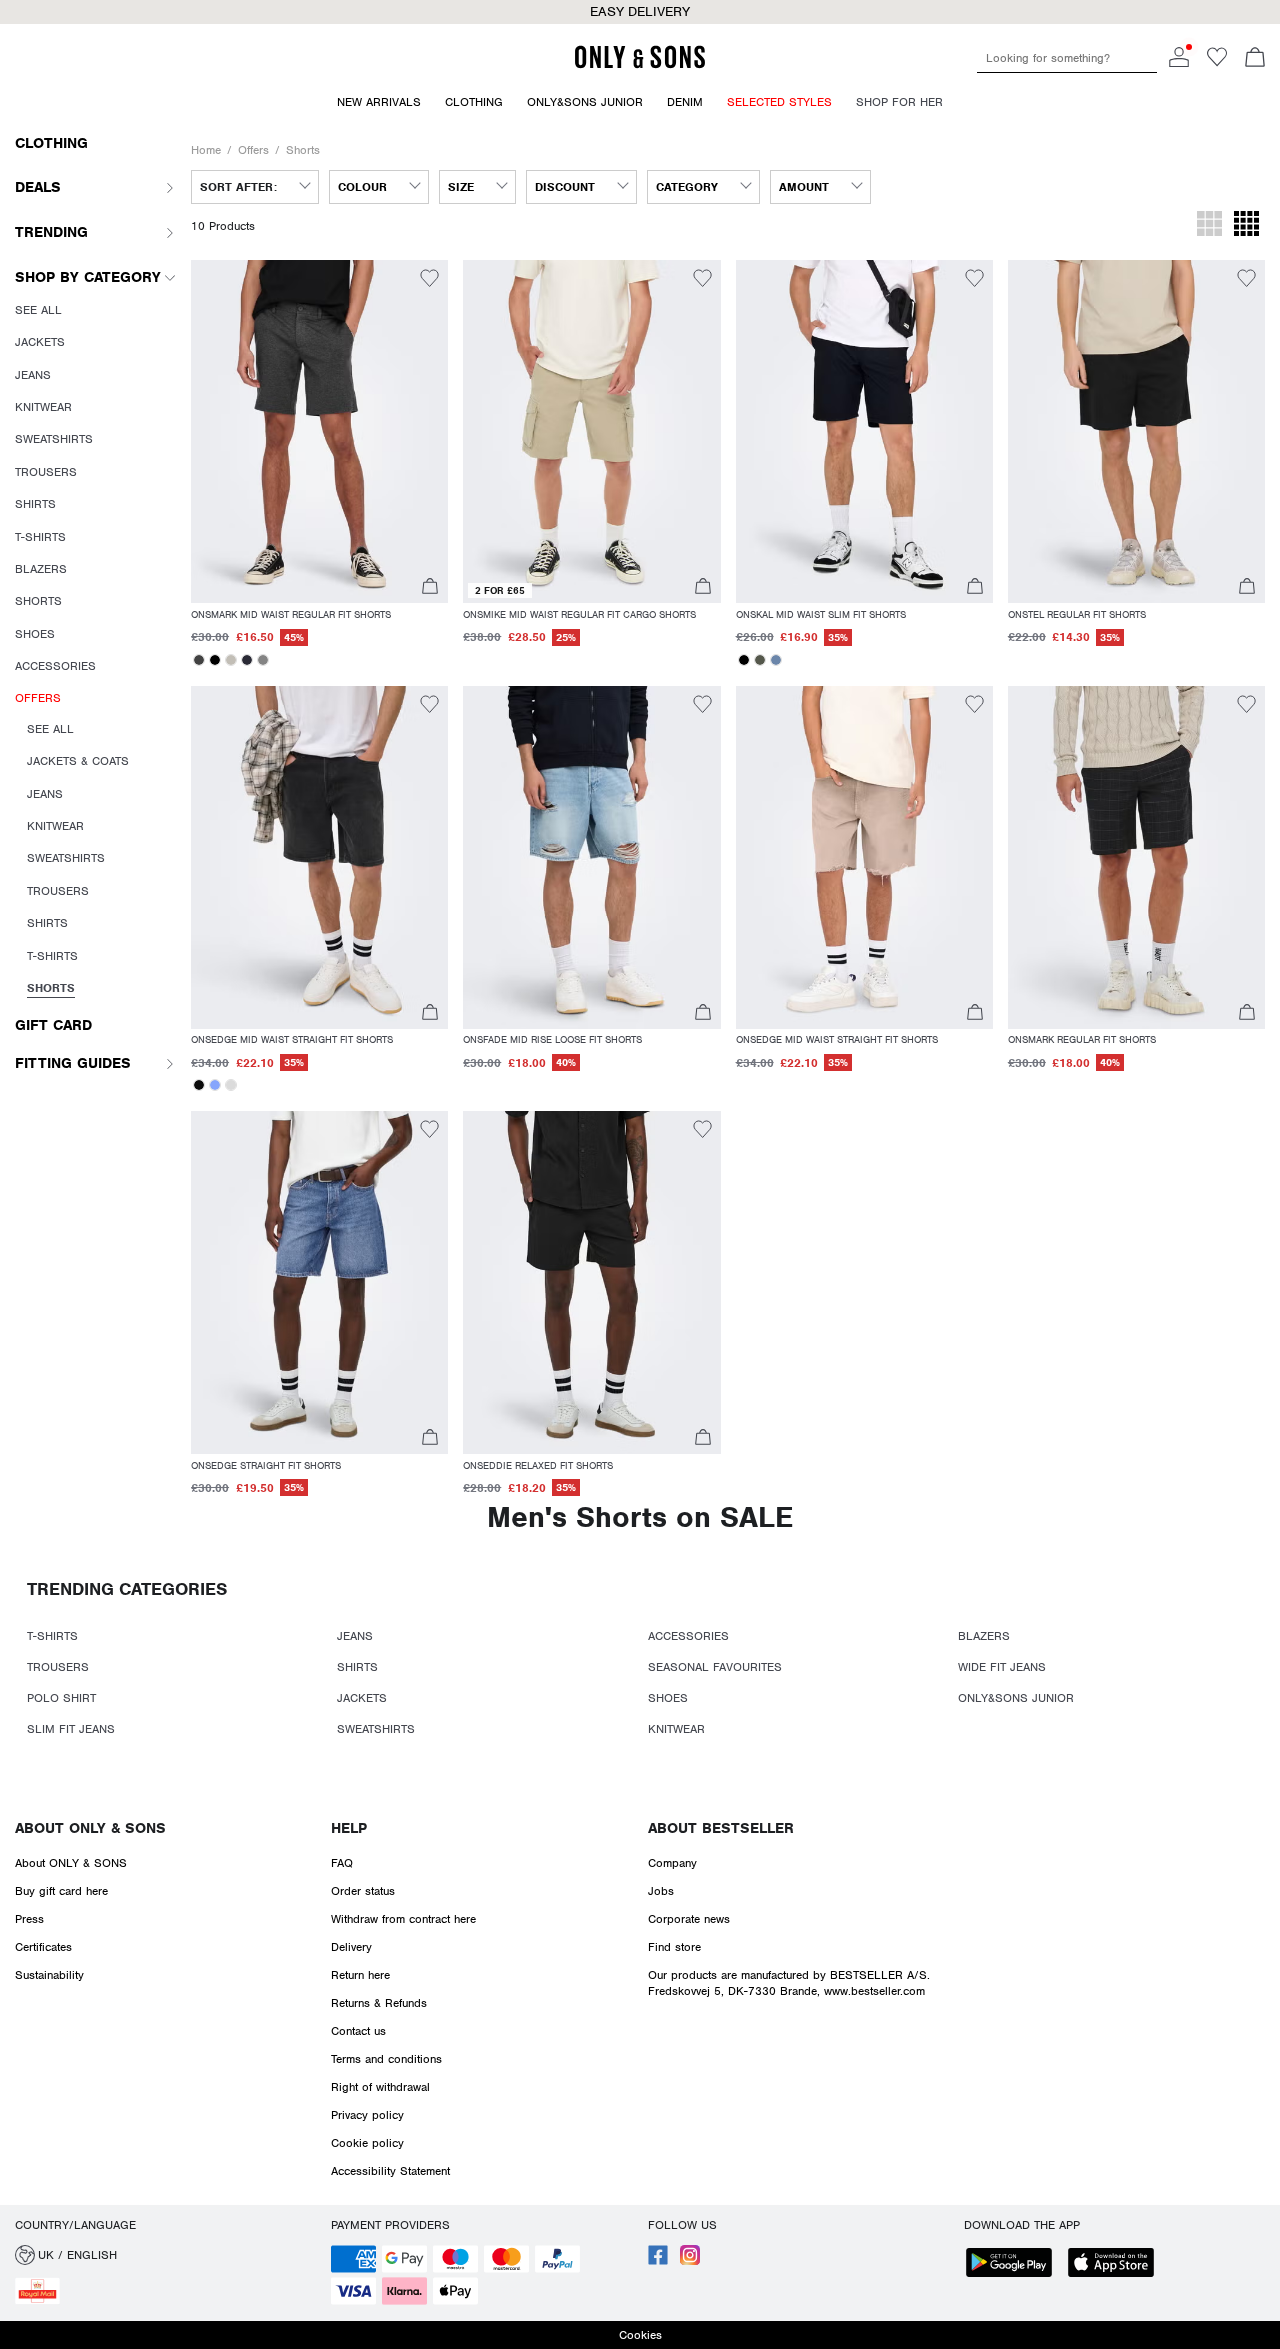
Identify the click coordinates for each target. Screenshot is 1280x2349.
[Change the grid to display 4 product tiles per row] (1246, 226)
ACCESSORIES (688, 1636)
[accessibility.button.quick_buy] (430, 588)
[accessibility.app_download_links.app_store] (1117, 2264)
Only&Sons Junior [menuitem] (585, 102)
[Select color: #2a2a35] (247, 660)
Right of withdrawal (380, 2087)
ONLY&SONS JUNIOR (1016, 1698)
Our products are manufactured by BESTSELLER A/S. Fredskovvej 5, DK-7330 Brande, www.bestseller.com (789, 1983)
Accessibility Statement (390, 2171)
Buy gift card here (61, 1891)
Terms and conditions (386, 2059)
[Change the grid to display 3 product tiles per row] (1209, 226)
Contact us (358, 2031)
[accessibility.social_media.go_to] (658, 2261)
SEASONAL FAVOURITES (715, 1667)
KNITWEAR (676, 1729)
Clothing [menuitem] (474, 102)
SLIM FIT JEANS (71, 1729)
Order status (363, 1891)
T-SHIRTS (52, 1636)
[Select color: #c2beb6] (231, 660)
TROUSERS (58, 1667)
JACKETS (362, 1698)
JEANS (355, 1636)
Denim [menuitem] (685, 102)
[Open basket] (1255, 59)
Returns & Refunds (379, 2003)
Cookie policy (367, 2143)
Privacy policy (367, 2115)
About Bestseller (721, 1828)
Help (349, 1828)
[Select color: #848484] (263, 660)
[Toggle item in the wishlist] (429, 281)
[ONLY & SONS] (640, 65)
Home (206, 150)
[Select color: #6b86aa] (776, 660)
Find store (674, 1947)
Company (672, 1863)
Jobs (661, 1891)
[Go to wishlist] (1217, 63)
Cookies (640, 2335)
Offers (253, 150)
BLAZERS (984, 1636)
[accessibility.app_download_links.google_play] (1015, 2264)
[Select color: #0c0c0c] (199, 1085)
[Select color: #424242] (199, 660)
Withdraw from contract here (403, 1919)
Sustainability (49, 1975)
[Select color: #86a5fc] (215, 1085)
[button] (319, 431)
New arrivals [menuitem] (379, 102)
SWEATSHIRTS (376, 1729)
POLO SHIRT (61, 1698)
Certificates (43, 1947)
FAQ (342, 1863)
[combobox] (255, 187)
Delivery (351, 1947)
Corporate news (689, 1919)
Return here (360, 1975)
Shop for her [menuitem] (899, 102)
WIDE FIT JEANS (1002, 1667)
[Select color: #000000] (215, 660)
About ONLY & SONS (90, 1828)
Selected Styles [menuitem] (779, 102)
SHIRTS (357, 1667)
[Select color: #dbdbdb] (231, 1085)
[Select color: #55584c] (760, 660)
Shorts (303, 150)
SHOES (668, 1698)
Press (29, 1919)
